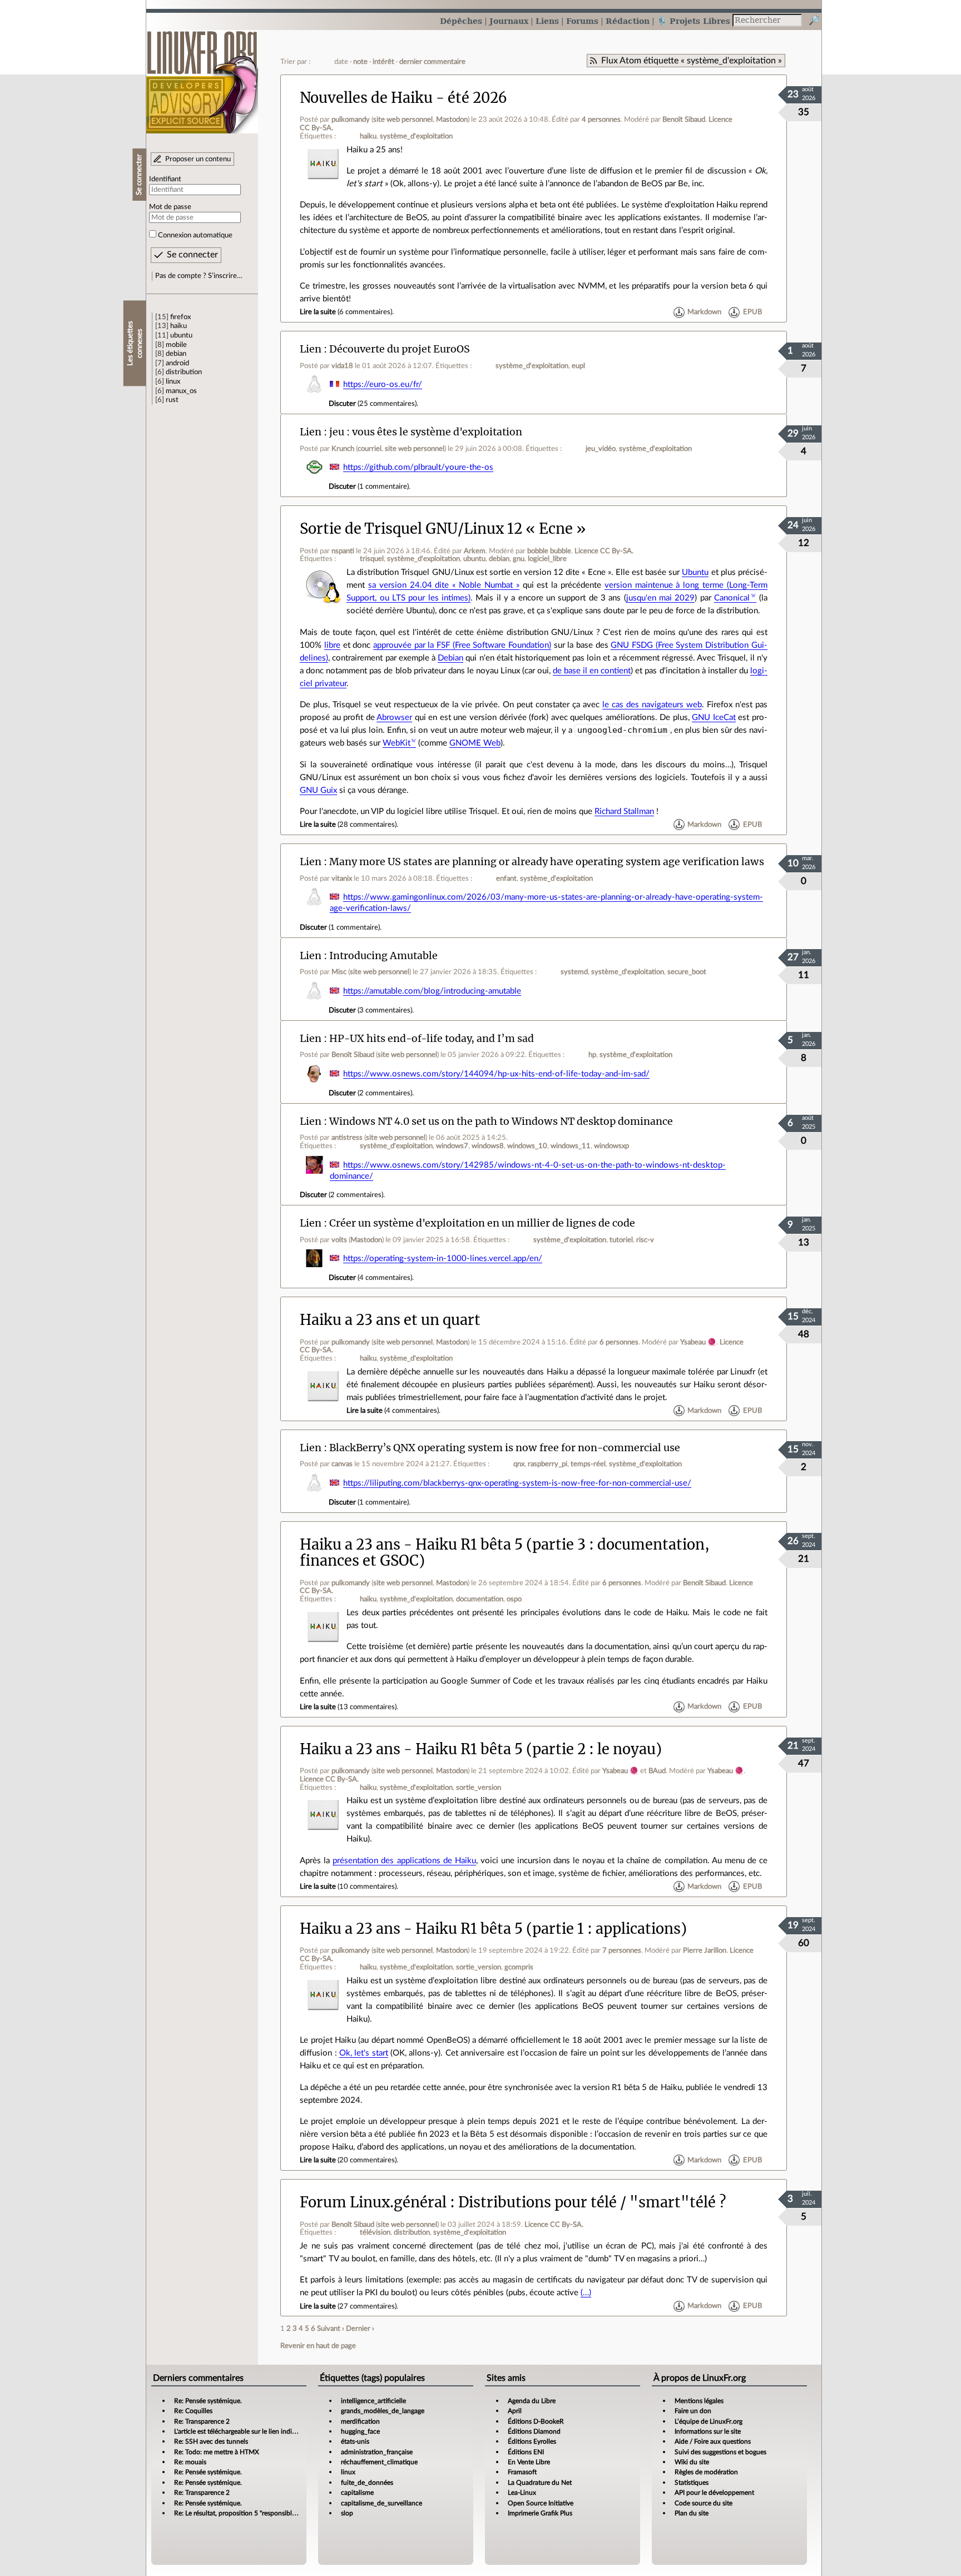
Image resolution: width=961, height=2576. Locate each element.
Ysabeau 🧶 (698, 1342)
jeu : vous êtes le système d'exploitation (426, 432)
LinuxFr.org (202, 76)
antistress (347, 1138)
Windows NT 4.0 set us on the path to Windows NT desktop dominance (501, 1121)
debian (176, 354)
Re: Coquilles (193, 2411)
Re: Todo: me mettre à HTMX (217, 2452)
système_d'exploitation (416, 136)
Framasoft (522, 2472)
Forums (582, 21)
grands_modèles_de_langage (383, 2411)
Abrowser (394, 718)
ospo (514, 1599)
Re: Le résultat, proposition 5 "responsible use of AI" (249, 2513)
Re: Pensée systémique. (208, 2401)
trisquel (372, 559)
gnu (519, 559)
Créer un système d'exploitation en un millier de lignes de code (482, 1223)
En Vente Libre (529, 2462)
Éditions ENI (526, 2452)
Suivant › (331, 2329)
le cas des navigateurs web (652, 705)
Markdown (704, 312)
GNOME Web (475, 743)
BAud (657, 1771)
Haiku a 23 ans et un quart (390, 1320)
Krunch (343, 449)
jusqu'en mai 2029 (661, 598)
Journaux (509, 21)
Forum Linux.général (373, 2202)
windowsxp (611, 1146)
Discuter (342, 404)
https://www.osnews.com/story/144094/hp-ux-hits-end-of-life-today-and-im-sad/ (496, 1074)
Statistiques (692, 2483)
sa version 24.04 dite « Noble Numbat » (444, 585)
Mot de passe (170, 207)
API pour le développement (714, 2493)
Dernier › (360, 2329)
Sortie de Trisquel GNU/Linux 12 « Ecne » (443, 529)
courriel (370, 449)
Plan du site (692, 2513)
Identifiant (165, 179)
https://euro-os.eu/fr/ (383, 384)
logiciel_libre (547, 559)
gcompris (519, 1967)
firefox (180, 317)
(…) (586, 2293)
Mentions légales (699, 2401)
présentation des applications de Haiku (404, 1861)
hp (592, 1055)
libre (332, 645)
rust (172, 400)
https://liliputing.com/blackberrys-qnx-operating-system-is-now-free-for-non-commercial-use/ (517, 1483)
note (360, 62)
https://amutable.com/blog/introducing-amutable (432, 991)
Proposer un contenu (198, 159)
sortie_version (479, 1788)
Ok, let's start (364, 2053)
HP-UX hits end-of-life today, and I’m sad (432, 1038)
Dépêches (461, 21)
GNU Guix (318, 790)
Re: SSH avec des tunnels (211, 2441)
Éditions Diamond (534, 2431)
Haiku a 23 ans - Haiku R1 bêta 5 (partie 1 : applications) (493, 1929)
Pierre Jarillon (705, 1950)
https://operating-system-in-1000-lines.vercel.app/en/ (443, 1259)
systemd (574, 972)
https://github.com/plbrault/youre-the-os (418, 467)
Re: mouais (190, 2462)
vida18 (342, 366)
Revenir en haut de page (318, 2346)
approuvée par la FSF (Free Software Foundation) (462, 645)
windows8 (488, 1146)
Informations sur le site (708, 2431)
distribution (184, 372)
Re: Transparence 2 (202, 2421)
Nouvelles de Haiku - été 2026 (403, 98)
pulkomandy (351, 120)
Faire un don (693, 2411)
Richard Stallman (624, 811)
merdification (360, 2421)
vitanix (342, 878)
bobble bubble (549, 551)
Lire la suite (318, 312)
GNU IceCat (714, 718)
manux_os (181, 391)
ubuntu (181, 335)
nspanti (343, 551)
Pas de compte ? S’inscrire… (199, 276)
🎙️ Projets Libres (693, 21)
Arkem (475, 551)
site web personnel (403, 120)
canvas (342, 1464)
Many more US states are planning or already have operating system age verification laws (547, 862)
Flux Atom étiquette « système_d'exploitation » (692, 61)
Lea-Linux (522, 2493)
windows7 (452, 1146)
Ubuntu (695, 572)
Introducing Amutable (383, 956)
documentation (480, 1599)
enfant (506, 878)
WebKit (397, 743)
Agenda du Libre (532, 2401)
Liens (547, 21)
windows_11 (571, 1146)
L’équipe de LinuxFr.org (709, 2421)
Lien (311, 349)
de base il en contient (592, 671)
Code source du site (704, 2503)
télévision (375, 2232)
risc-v (645, 1240)
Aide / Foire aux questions (713, 2441)
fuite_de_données (367, 2483)
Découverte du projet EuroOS (400, 349)
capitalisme (357, 2493)
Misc (339, 972)
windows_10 (527, 1146)
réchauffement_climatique (379, 2462)
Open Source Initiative (541, 2503)
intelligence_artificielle (373, 2401)
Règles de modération (706, 2472)
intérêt (383, 62)
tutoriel (621, 1240)
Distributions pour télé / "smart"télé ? (592, 2202)
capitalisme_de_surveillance (382, 2503)
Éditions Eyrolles (532, 2441)
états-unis (355, 2441)
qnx (519, 1464)
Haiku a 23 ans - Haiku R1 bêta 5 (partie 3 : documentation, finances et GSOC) (505, 1553)
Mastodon (452, 120)
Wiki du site (692, 2462)
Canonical (732, 598)
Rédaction (628, 21)
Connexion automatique (195, 235)
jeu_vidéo (601, 449)
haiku (179, 326)
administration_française (377, 2452)
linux (173, 381)
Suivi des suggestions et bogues (720, 2452)
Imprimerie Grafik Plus (540, 2513)
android (177, 363)
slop (347, 2513)
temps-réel (588, 1464)
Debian (450, 658)
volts (339, 1240)
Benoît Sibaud (684, 120)
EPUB (752, 312)
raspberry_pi (548, 1464)
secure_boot (687, 972)
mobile (176, 345)
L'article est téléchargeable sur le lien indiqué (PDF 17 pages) (261, 2431)
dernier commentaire (432, 62)
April (515, 2411)
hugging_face (360, 2431)
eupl (578, 366)
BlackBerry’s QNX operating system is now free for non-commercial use (505, 1448)
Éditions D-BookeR (536, 2421)
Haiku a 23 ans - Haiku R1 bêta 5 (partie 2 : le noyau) (481, 1749)
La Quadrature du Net (540, 2483)
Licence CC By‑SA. (604, 551)
